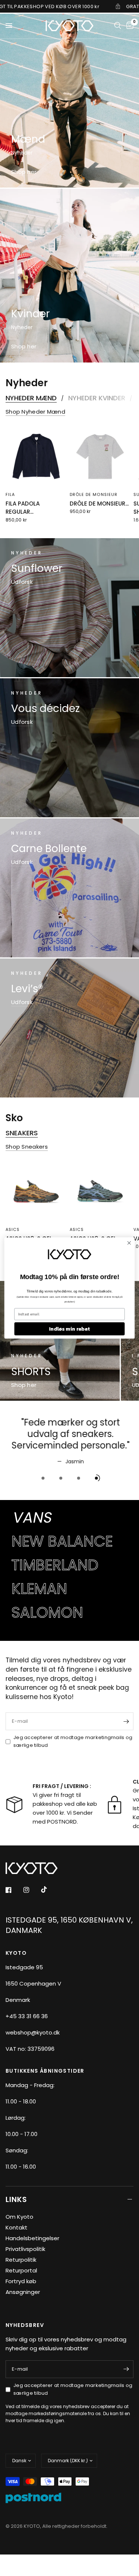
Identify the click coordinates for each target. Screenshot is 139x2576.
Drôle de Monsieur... (99, 503)
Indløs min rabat (69, 1329)
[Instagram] (32, 1890)
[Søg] (118, 26)
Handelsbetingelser (32, 2238)
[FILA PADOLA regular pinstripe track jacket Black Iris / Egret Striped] (36, 456)
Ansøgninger (23, 2292)
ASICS (13, 1229)
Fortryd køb (21, 2281)
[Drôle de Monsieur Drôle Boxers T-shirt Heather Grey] (100, 456)
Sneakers (22, 1133)
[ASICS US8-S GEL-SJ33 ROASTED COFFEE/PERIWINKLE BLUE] (100, 1191)
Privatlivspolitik (25, 2249)
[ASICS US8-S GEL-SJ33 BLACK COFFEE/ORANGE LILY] (36, 1191)
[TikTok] (49, 1890)
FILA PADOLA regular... (23, 507)
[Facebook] (14, 1890)
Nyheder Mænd (31, 398)
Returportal (21, 2270)
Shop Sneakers (27, 1147)
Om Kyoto (19, 2217)
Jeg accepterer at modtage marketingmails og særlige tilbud (73, 1741)
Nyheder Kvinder (97, 398)
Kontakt (16, 2227)
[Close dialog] (129, 1243)
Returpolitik (21, 2260)
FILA (10, 494)
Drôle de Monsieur (94, 494)
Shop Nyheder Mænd (35, 412)
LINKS (16, 2199)
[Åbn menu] (9, 26)
